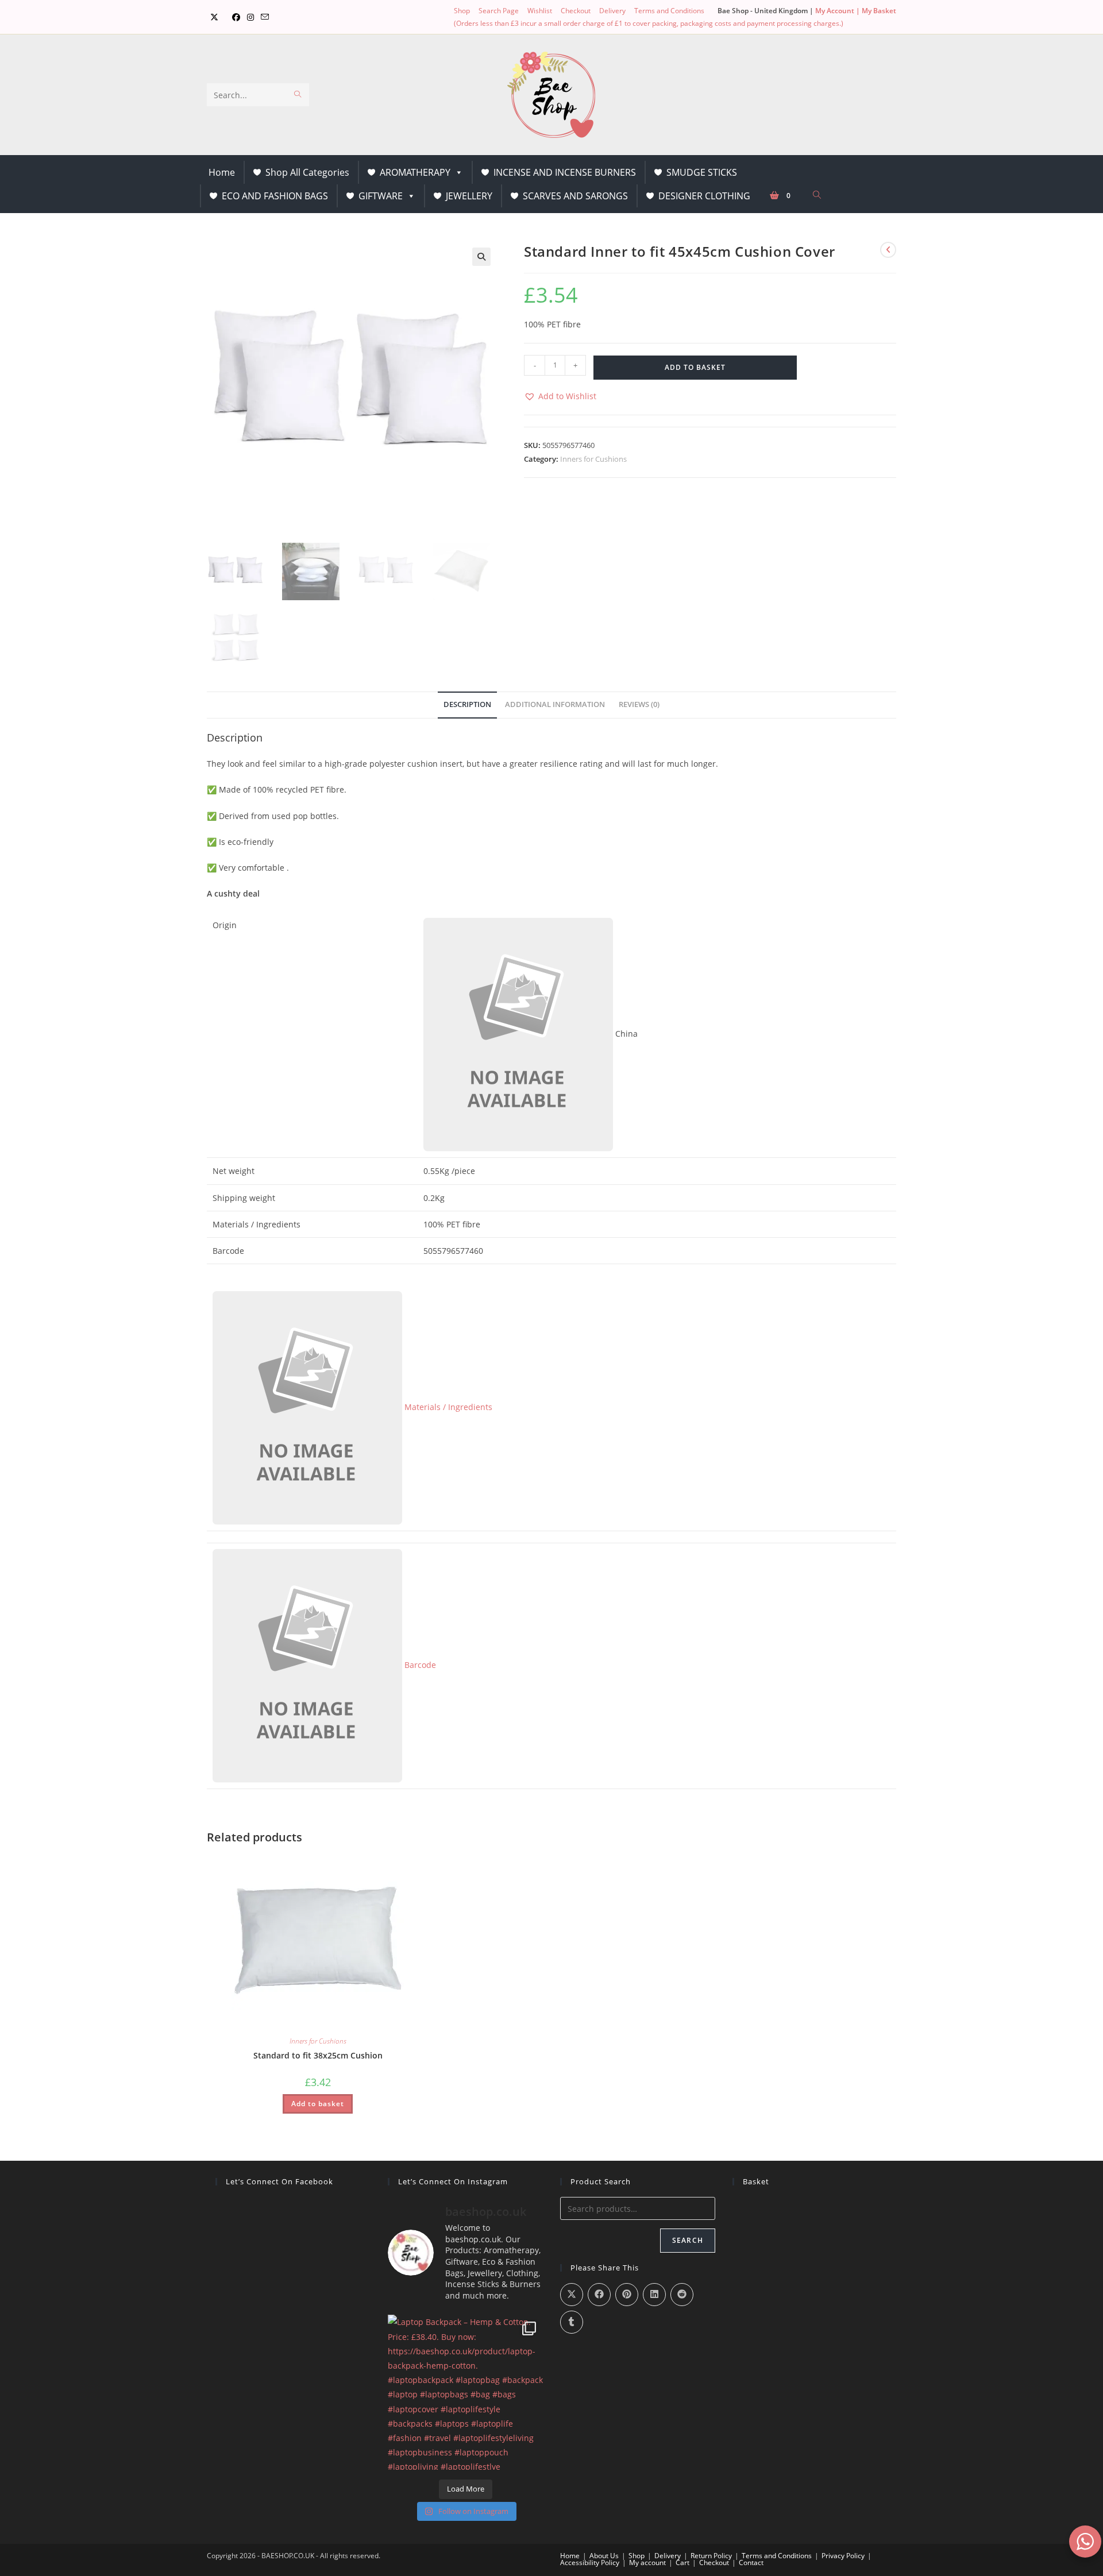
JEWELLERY (469, 196)
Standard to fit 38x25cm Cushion (318, 2055)
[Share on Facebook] (599, 2295)
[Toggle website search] (817, 195)
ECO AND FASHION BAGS (275, 196)
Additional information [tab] (555, 704)
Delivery (612, 11)
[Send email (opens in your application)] (265, 17)
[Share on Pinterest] (627, 2295)
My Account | (838, 11)
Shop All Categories (307, 172)
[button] (481, 257)
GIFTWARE (381, 196)
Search (688, 2240)
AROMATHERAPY (415, 172)
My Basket (879, 11)
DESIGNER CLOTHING (704, 196)
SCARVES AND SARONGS (575, 196)
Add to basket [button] (318, 2104)
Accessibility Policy (590, 2563)
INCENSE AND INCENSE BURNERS (565, 172)
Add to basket (695, 367)
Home (222, 172)
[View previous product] (888, 250)
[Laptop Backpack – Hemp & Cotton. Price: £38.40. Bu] (465, 2392)
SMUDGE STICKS (702, 172)
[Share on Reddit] (682, 2295)
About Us (604, 2556)
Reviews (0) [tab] (639, 704)
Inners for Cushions (593, 459)
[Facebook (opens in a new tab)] (236, 17)
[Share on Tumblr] (572, 2322)
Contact (751, 2563)
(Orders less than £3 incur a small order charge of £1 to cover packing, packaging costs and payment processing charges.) (649, 23)
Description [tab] (467, 704)
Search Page (499, 11)
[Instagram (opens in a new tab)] (250, 17)
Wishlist (540, 11)
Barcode (419, 1665)
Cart (682, 2563)
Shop (462, 11)
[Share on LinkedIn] (654, 2295)
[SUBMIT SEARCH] (298, 95)
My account (647, 2563)
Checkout (576, 11)
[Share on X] (572, 2295)
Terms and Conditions (669, 11)
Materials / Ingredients (447, 1407)
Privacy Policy (843, 2556)
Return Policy (711, 2556)
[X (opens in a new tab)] (214, 17)
